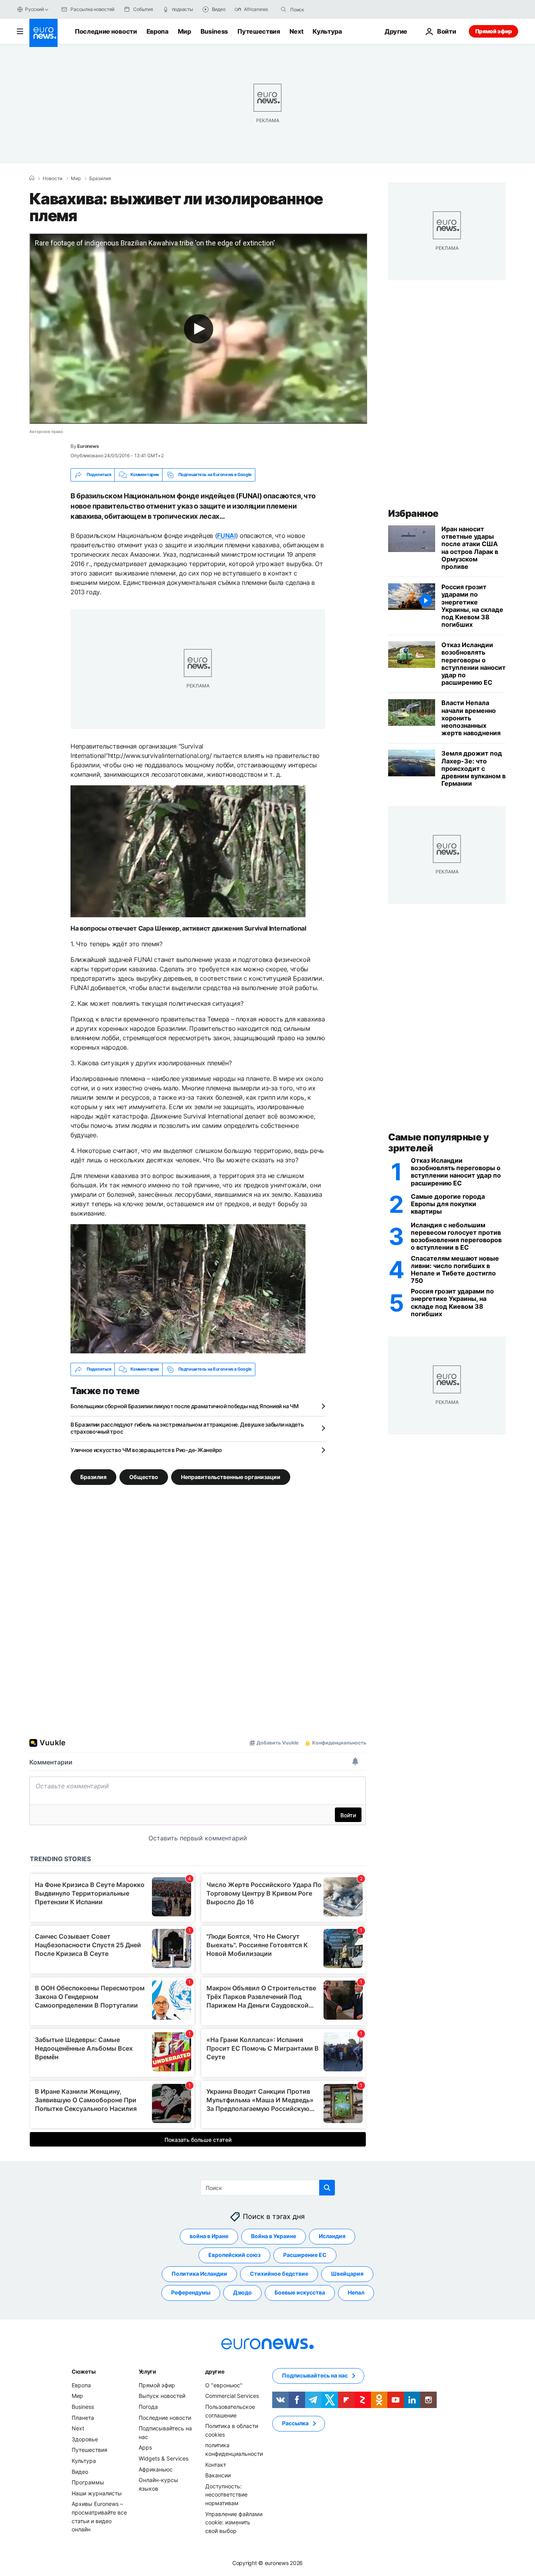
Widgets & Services (164, 2458)
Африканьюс (156, 2469)
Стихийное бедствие (279, 2274)
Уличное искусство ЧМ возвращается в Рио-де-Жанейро (146, 1450)
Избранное (413, 513)
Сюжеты (83, 2371)
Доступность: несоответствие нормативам (226, 2494)
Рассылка (295, 2423)
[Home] (32, 178)
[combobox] (323, 9)
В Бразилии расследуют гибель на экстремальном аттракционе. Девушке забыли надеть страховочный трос (187, 1428)
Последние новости (106, 31)
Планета (83, 2417)
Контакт (216, 2464)
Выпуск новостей (162, 2396)
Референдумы (191, 2292)
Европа (157, 31)
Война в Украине (274, 2236)
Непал (356, 2292)
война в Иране (209, 2236)
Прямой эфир (493, 31)
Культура (327, 31)
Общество (144, 1477)
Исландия (332, 2236)
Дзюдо (242, 2292)
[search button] (284, 9)
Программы (88, 2482)
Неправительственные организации (231, 1477)
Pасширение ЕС (305, 2255)
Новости (52, 179)
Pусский (34, 9)
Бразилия (100, 179)
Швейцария (347, 2274)
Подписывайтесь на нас (315, 2375)
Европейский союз (234, 2255)
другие (215, 2371)
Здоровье (85, 2439)
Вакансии (218, 2475)
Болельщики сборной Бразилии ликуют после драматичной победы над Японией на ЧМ (184, 1406)
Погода (148, 2407)
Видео (80, 2471)
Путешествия (258, 31)
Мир (184, 31)
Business (214, 31)
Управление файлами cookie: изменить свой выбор (234, 2522)
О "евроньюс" (224, 2385)
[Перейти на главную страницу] (43, 33)
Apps (145, 2447)
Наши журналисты (97, 2493)
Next (296, 31)
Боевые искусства (300, 2292)
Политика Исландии (199, 2274)
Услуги (147, 2371)
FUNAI (226, 536)
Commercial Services (232, 2396)
